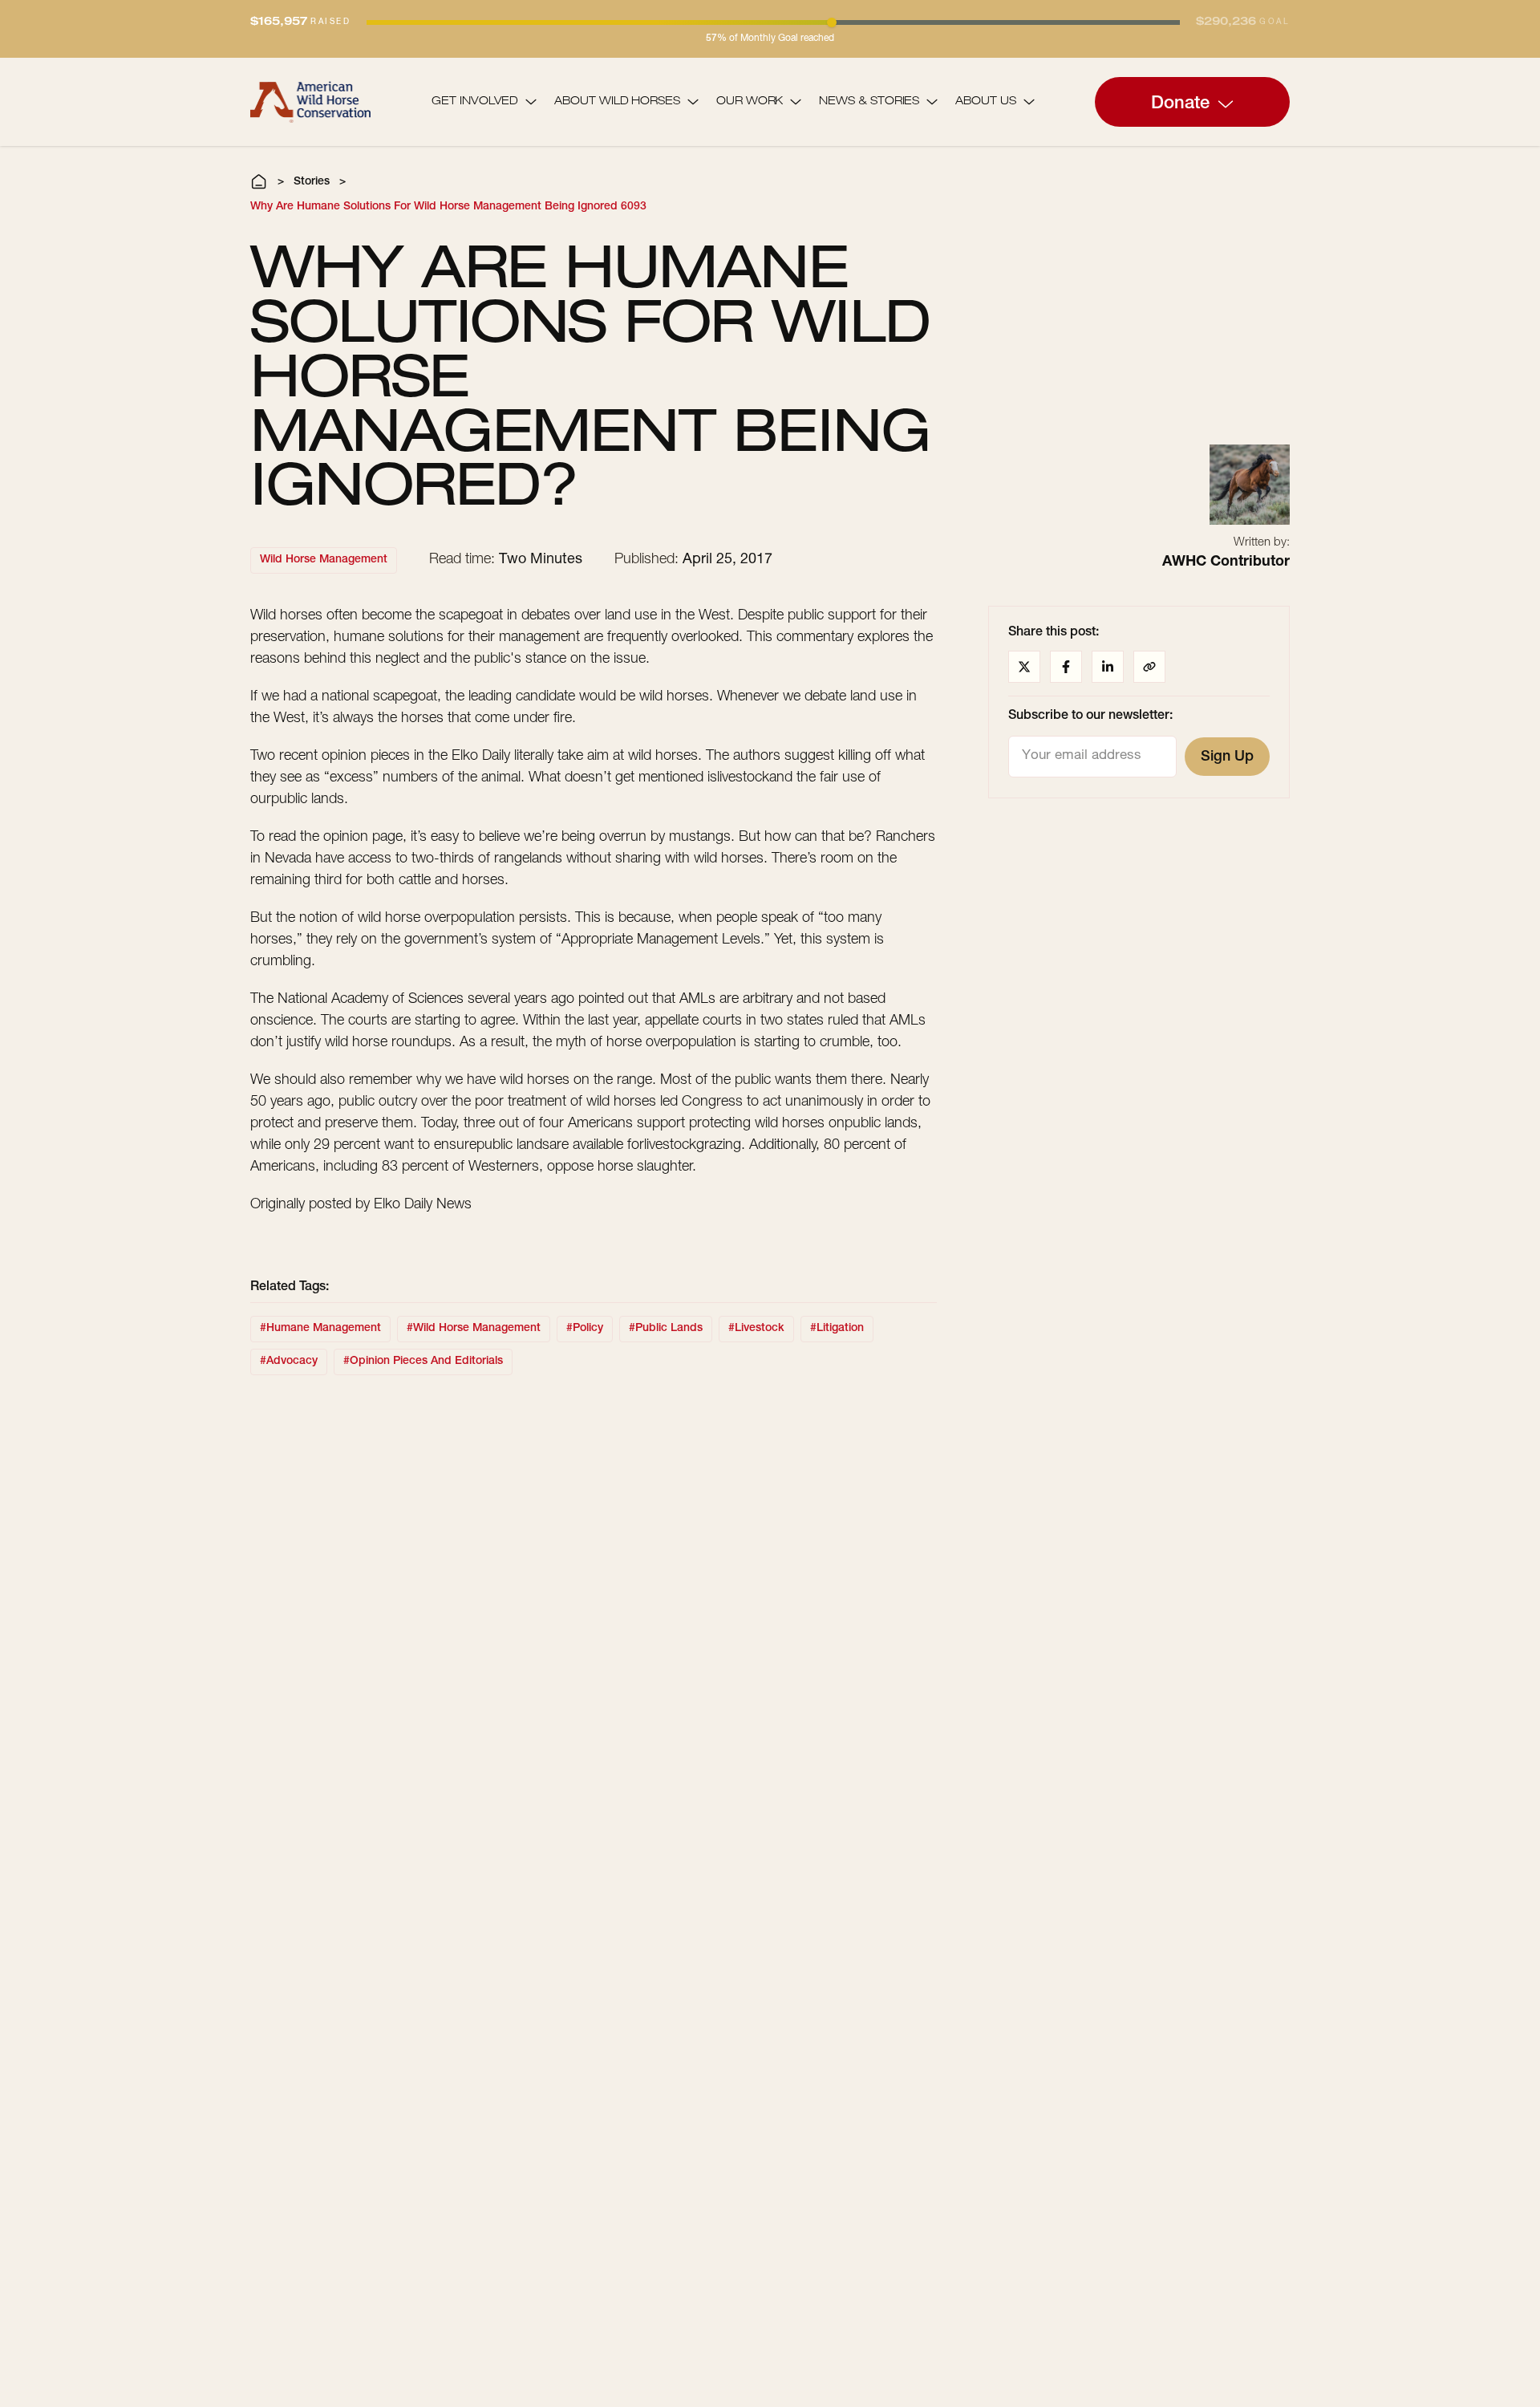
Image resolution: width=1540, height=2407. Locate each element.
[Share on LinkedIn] (1108, 667)
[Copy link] (1149, 667)
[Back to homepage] (310, 101)
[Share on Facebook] (1066, 667)
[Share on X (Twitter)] (1024, 667)
